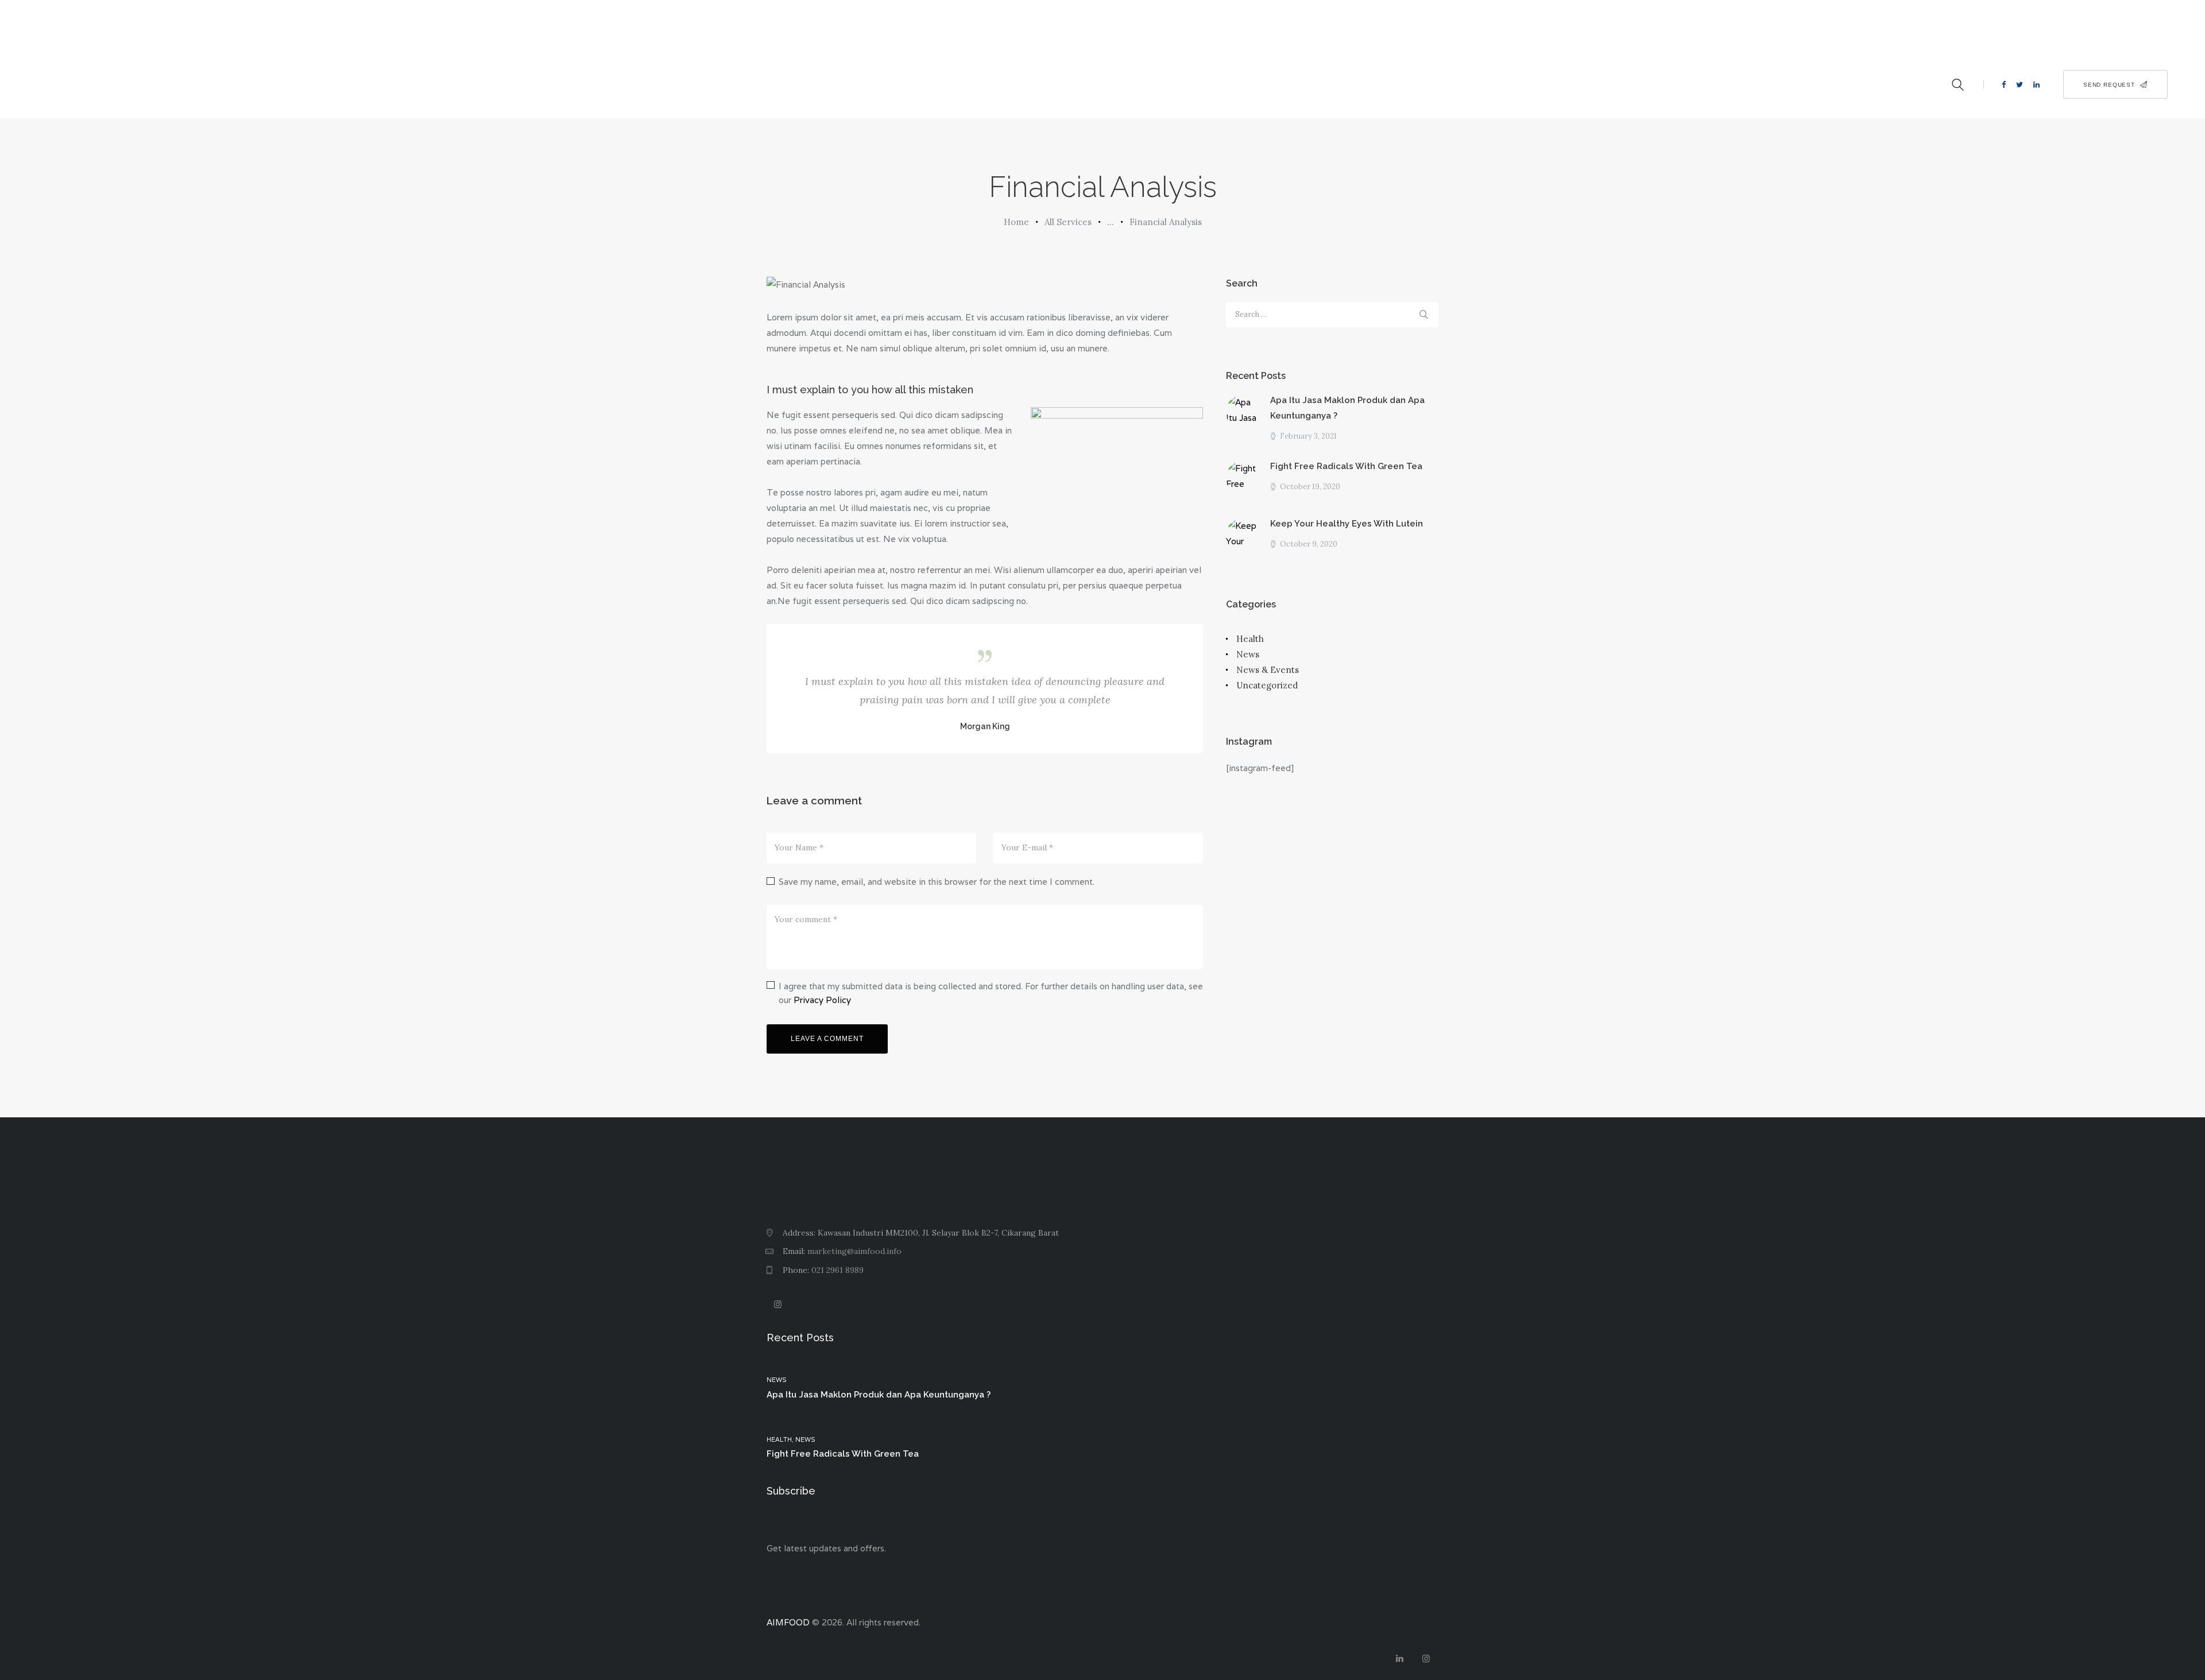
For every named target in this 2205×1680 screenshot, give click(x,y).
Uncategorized (1267, 685)
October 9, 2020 (1309, 544)
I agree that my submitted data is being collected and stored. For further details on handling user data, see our (991, 993)
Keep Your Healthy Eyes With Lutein (1347, 524)
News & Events (1268, 670)
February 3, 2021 (1308, 436)
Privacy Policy (822, 1000)
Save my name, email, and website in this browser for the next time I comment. (937, 882)
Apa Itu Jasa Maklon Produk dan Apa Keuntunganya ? (1347, 408)
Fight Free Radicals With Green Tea (1346, 466)
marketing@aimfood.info (854, 1251)
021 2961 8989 (837, 1270)
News (1248, 654)
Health (1250, 639)
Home (1016, 222)
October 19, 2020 (1310, 487)
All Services (1068, 222)
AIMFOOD (788, 1622)
